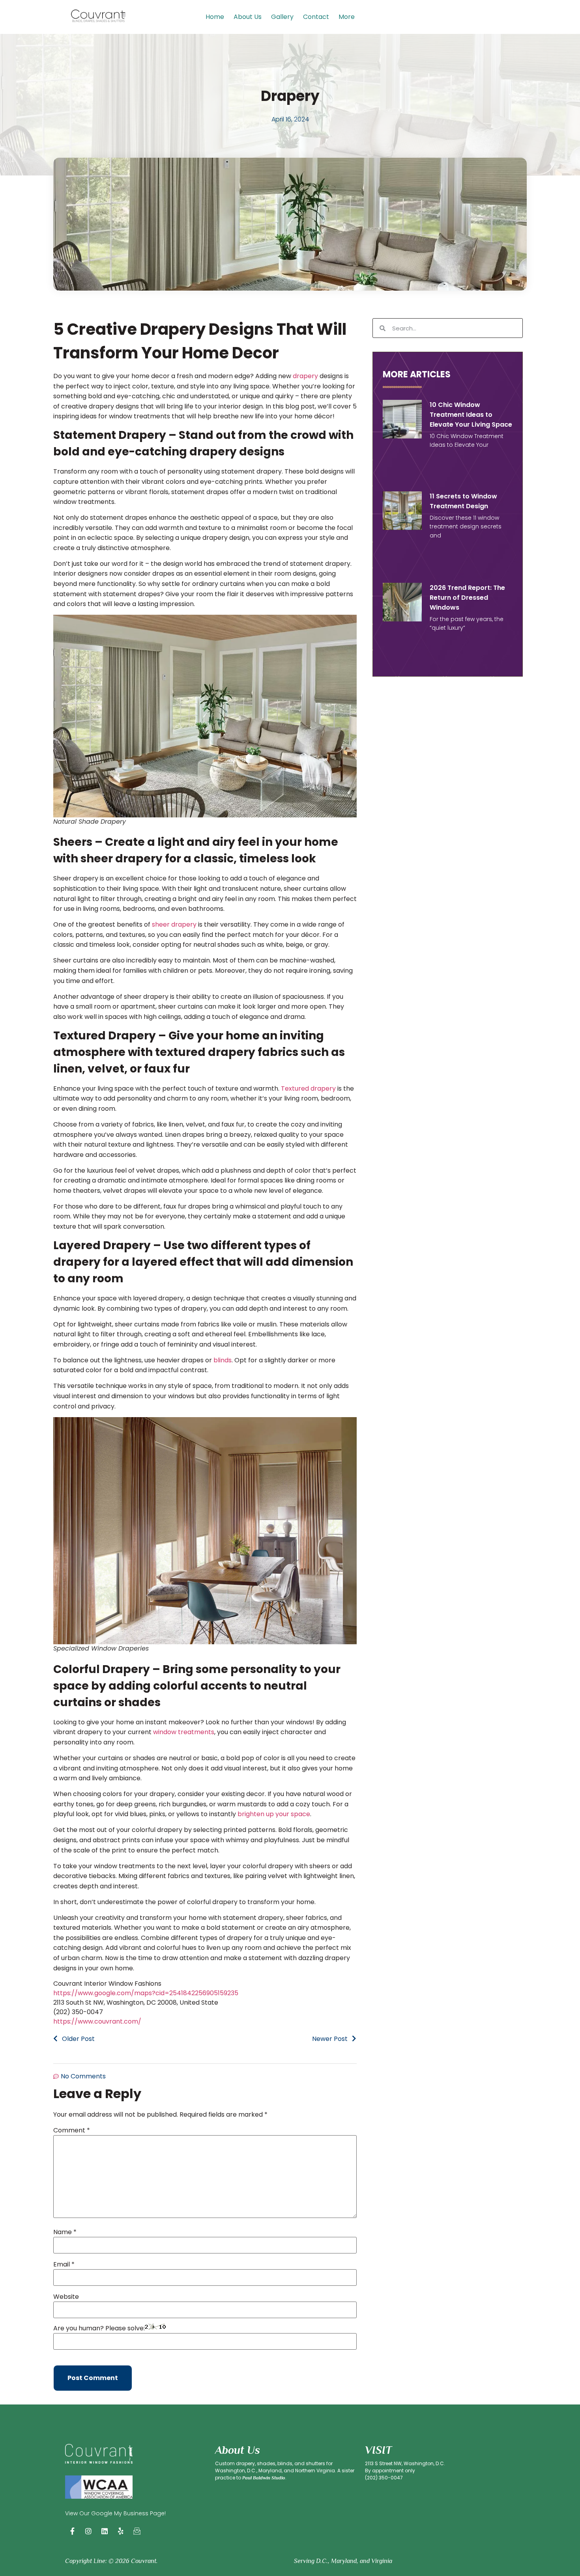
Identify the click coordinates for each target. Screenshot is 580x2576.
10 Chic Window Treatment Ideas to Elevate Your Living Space (471, 415)
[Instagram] (88, 2531)
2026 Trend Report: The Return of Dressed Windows (467, 598)
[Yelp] (121, 2531)
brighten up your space (274, 1814)
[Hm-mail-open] (137, 2531)
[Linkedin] (105, 2531)
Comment (72, 2130)
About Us (248, 17)
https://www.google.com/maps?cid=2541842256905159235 (146, 1993)
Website (66, 2297)
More (347, 17)
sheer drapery (174, 924)
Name (65, 2232)
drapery (305, 376)
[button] (349, 17)
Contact (316, 17)
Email (64, 2264)
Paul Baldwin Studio (264, 2478)
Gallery (282, 17)
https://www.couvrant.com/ (97, 2021)
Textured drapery (308, 1088)
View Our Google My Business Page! (115, 2513)
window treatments (184, 1732)
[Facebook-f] (72, 2531)
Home (215, 17)
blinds (223, 1360)
